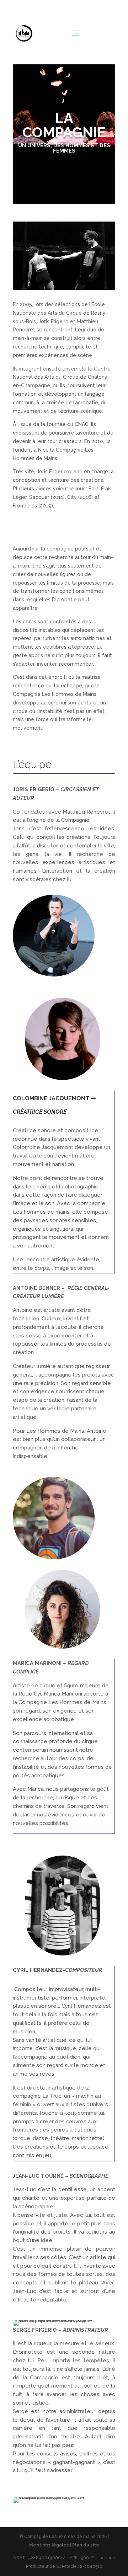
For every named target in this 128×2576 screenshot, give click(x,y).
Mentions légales (49, 2545)
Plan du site (86, 2545)
